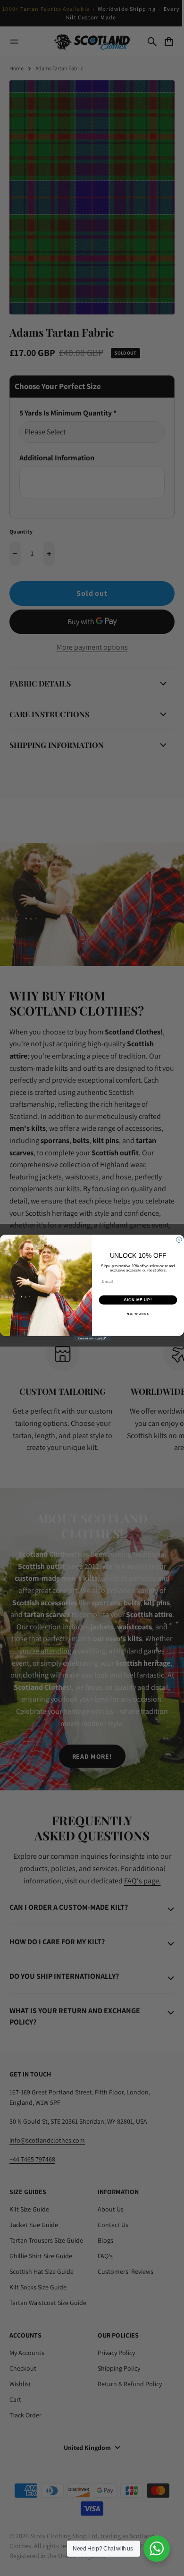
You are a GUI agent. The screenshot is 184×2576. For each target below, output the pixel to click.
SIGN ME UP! (138, 1300)
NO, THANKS (138, 1314)
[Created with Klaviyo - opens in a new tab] (92, 1339)
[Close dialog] (179, 1240)
